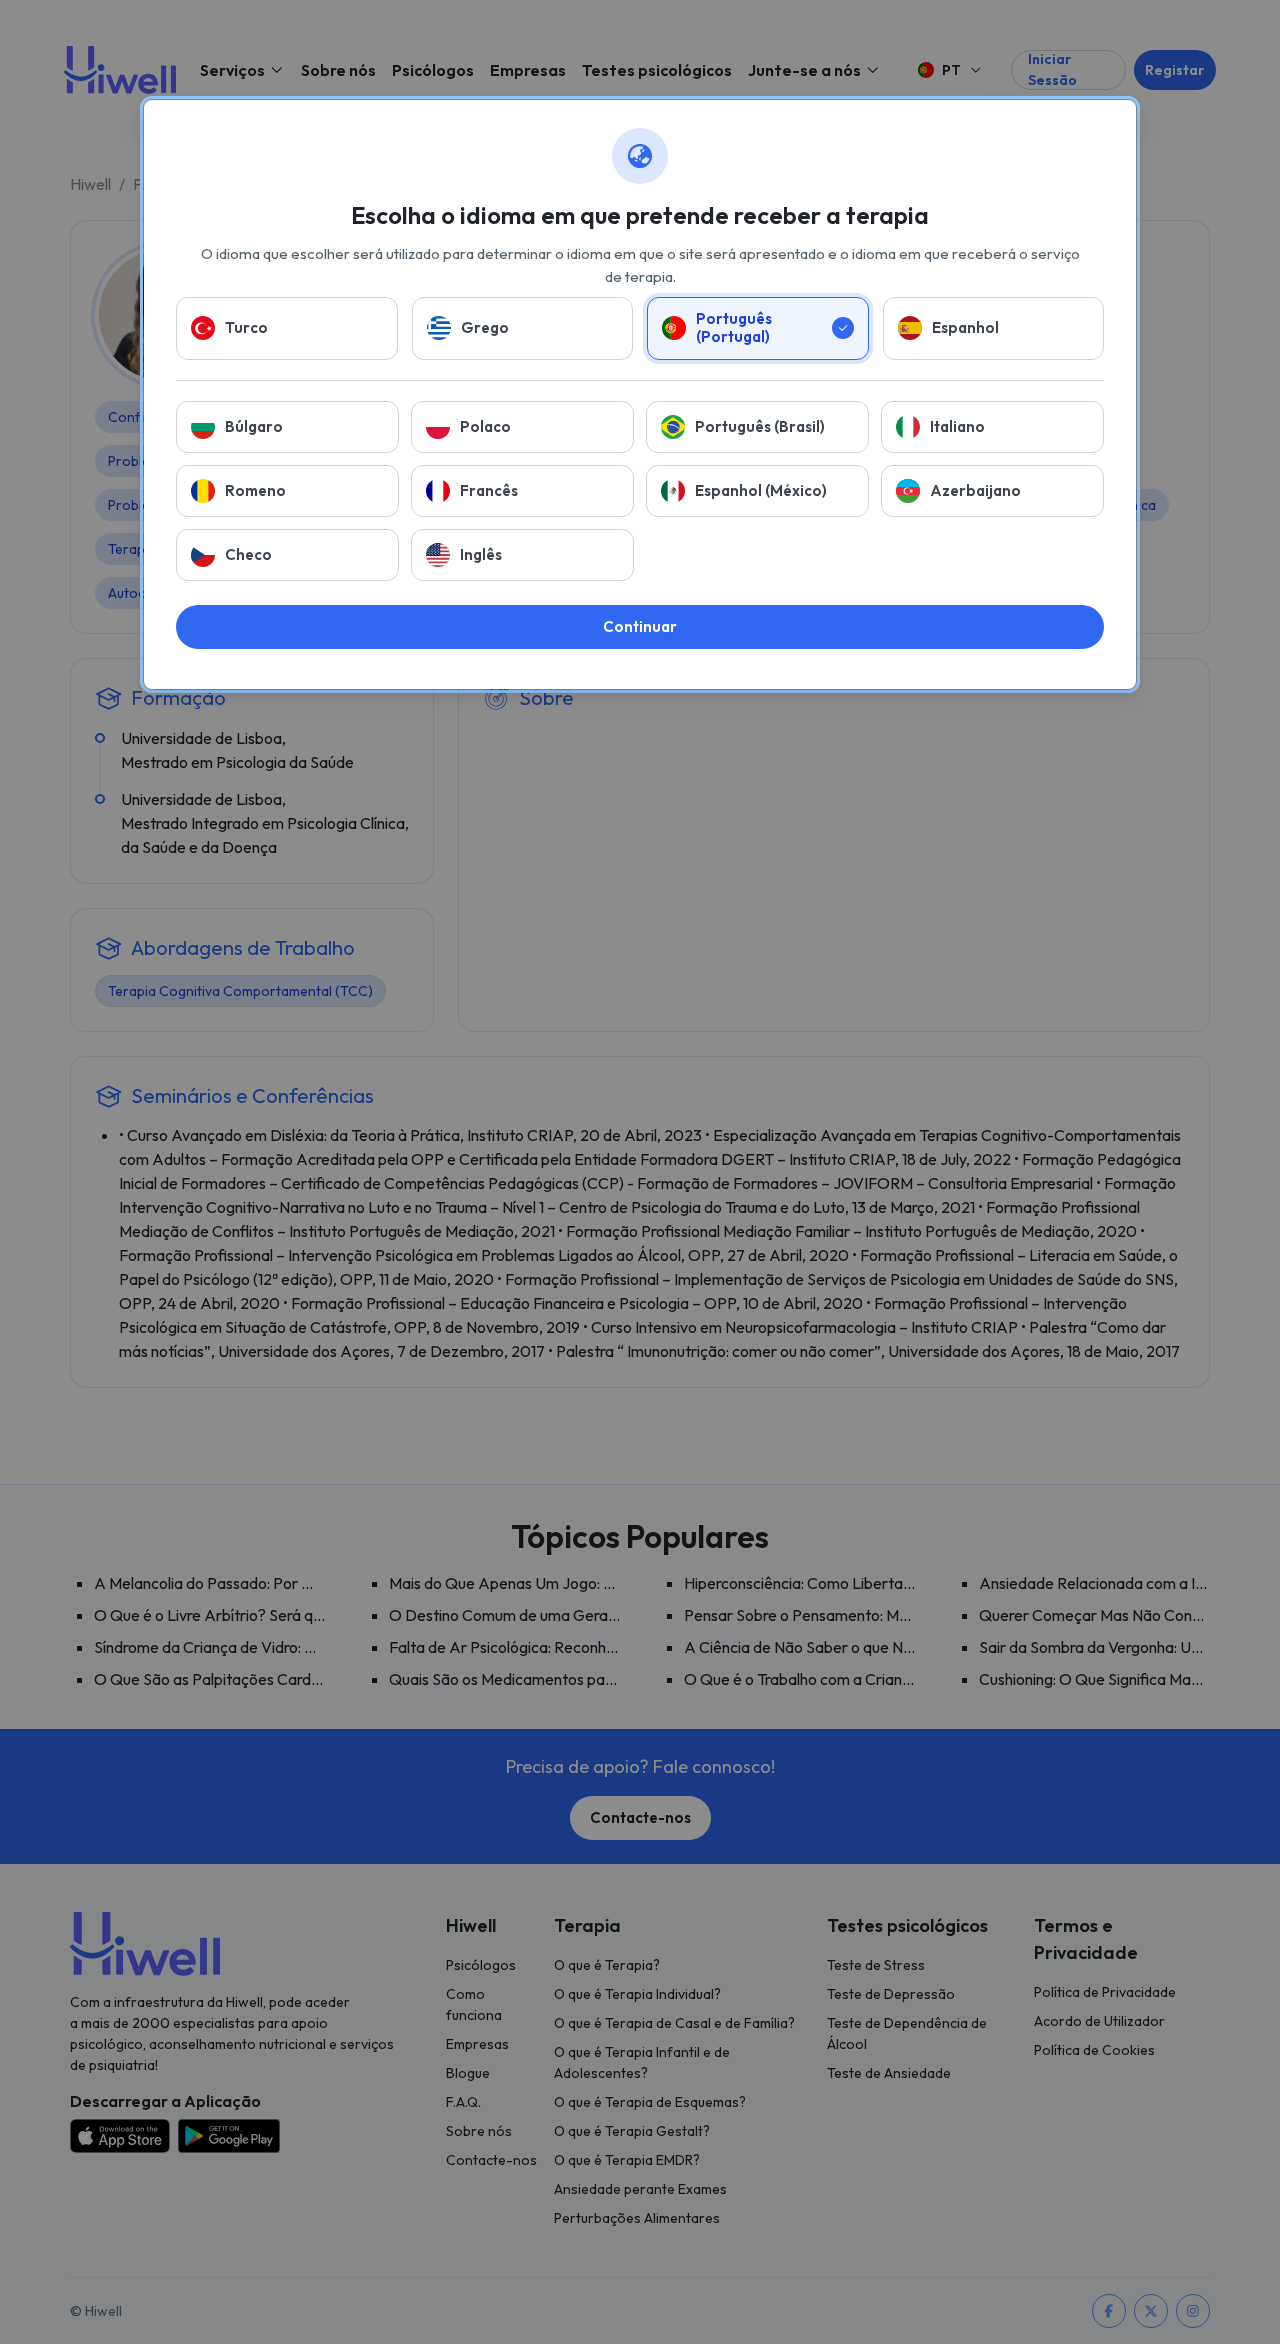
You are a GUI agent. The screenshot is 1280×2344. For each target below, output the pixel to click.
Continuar (640, 626)
